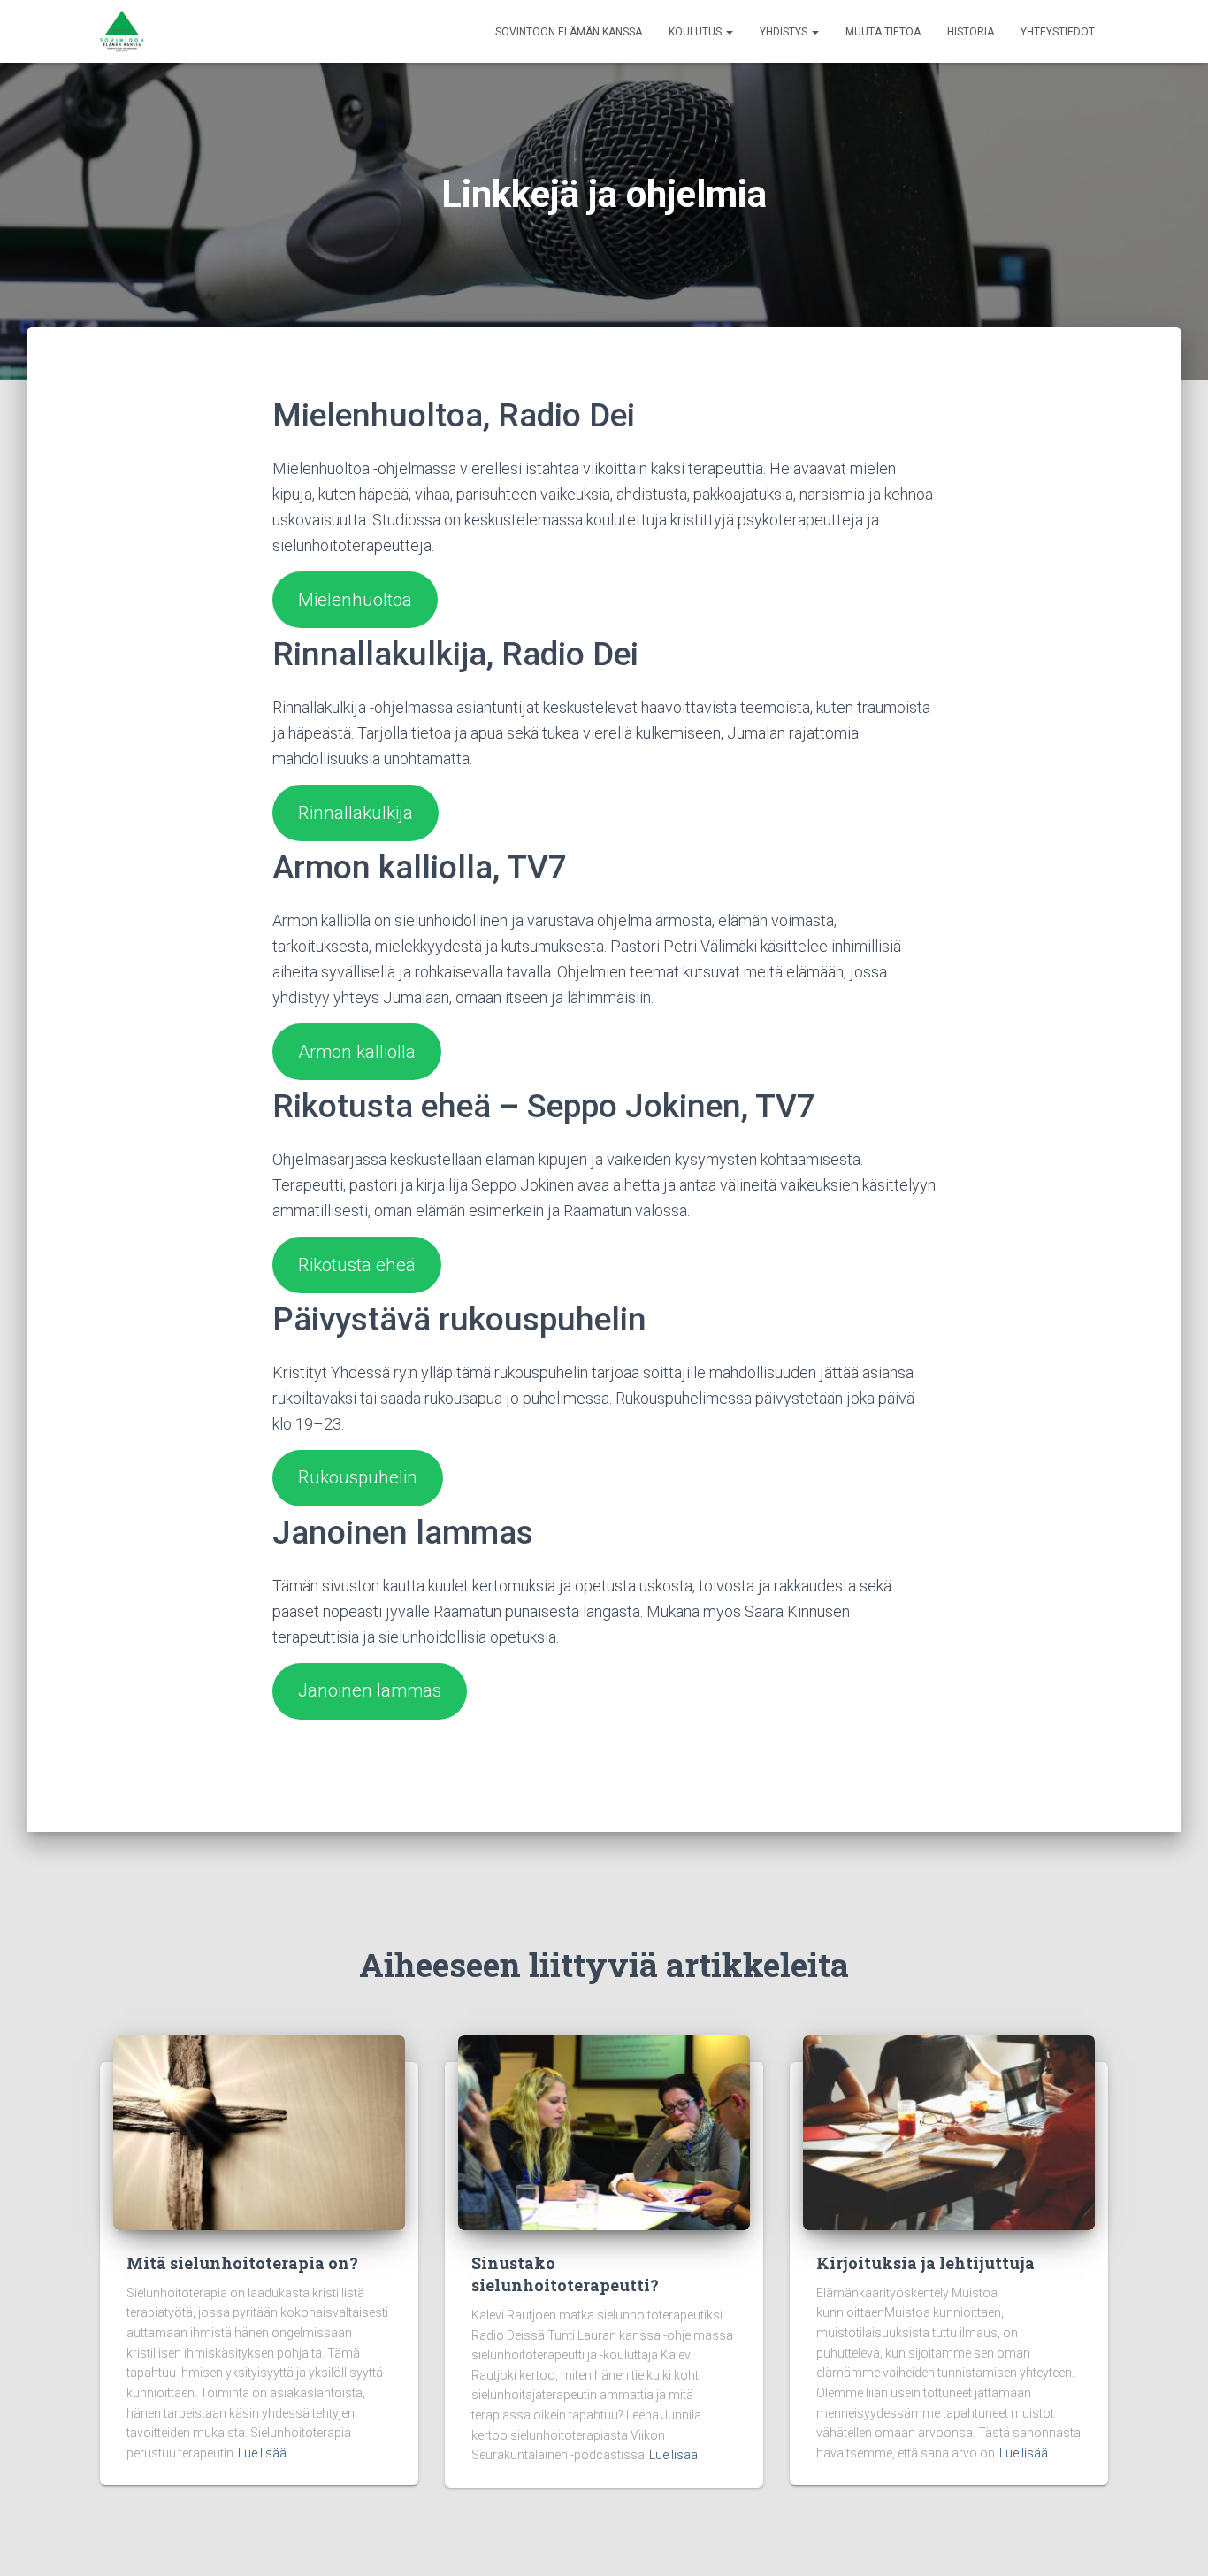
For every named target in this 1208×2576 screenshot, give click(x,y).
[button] (729, 32)
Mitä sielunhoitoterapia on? (242, 2263)
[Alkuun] (122, 32)
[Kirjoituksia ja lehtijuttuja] (949, 2131)
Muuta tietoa (883, 32)
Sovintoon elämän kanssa (569, 32)
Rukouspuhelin (358, 1477)
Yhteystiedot (1058, 32)
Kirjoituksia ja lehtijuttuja (925, 2263)
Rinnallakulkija (356, 813)
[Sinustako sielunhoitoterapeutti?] (604, 2131)
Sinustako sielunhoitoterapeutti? (565, 2274)
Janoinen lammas (370, 1690)
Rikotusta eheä (357, 1265)
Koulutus (696, 32)
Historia (971, 32)
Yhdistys (785, 32)
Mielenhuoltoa (355, 600)
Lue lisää (262, 2453)
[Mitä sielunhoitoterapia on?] (259, 2131)
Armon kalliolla (357, 1052)
